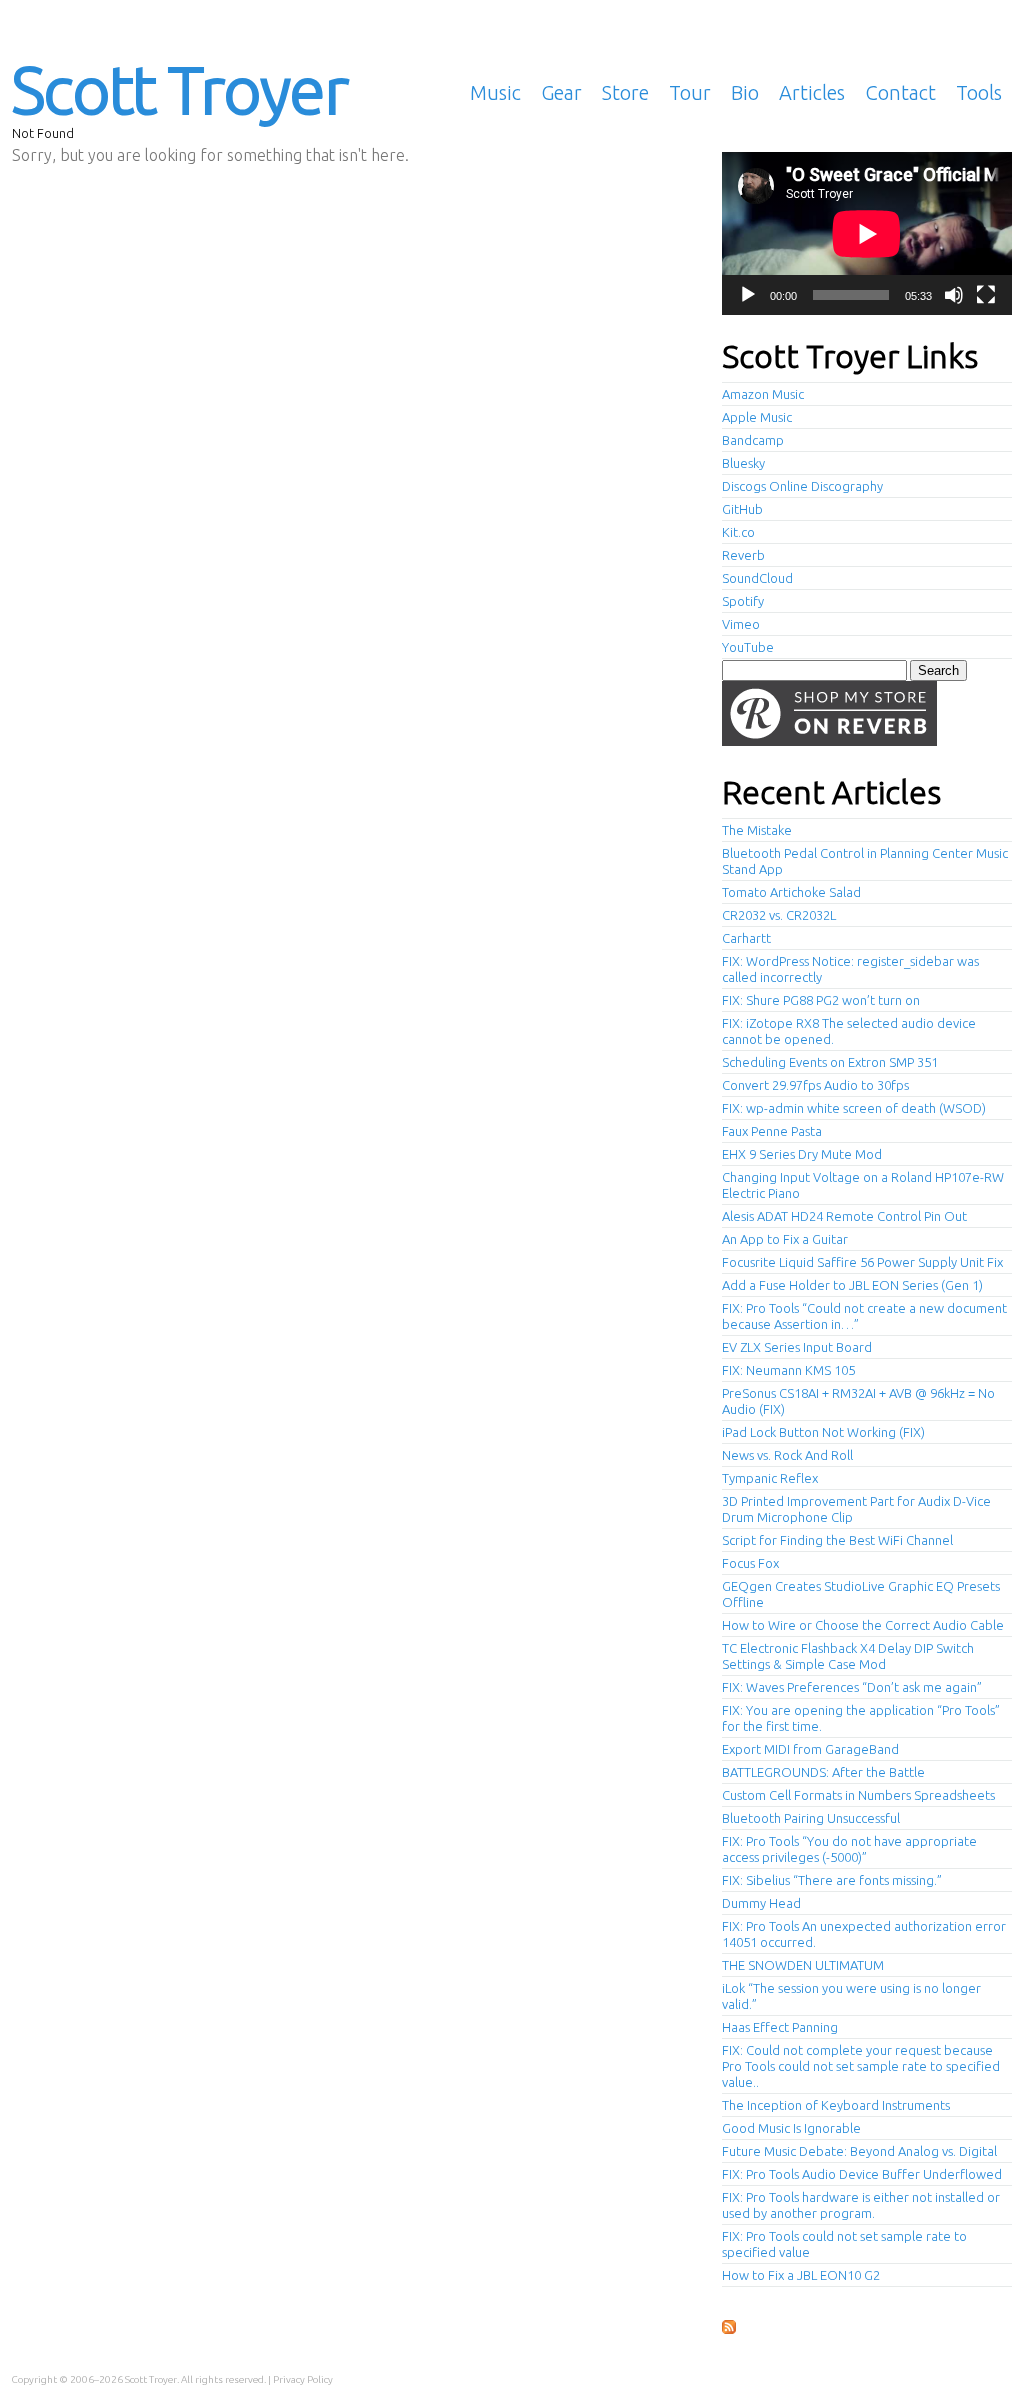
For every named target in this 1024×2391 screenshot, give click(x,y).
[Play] (748, 295)
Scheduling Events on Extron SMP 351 (830, 1062)
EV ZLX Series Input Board (797, 1347)
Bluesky (743, 463)
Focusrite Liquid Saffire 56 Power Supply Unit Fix (862, 1262)
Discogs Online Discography (802, 486)
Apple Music (757, 417)
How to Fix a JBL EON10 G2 (801, 2275)
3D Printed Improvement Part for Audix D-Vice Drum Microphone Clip (856, 1509)
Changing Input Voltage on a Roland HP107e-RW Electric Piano (863, 1185)
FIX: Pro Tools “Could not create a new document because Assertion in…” (864, 1316)
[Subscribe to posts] (729, 2328)
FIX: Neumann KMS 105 (788, 1370)
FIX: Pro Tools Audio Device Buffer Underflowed (862, 2174)
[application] (867, 233)
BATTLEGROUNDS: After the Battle (823, 1772)
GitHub (742, 509)
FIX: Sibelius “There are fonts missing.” (832, 1880)
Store (625, 92)
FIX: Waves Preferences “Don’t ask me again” (852, 1687)
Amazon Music (763, 394)
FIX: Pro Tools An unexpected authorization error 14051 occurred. (864, 1934)
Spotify (743, 601)
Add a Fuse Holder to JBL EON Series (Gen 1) (852, 1285)
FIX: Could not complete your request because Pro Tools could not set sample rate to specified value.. (861, 2066)
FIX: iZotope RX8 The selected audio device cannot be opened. (849, 1031)
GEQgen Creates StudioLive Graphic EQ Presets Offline (861, 1594)
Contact (900, 92)
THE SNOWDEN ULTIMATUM (803, 1965)
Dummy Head (761, 1903)
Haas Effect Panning (780, 2027)
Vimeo (741, 624)
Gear (561, 92)
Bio (745, 92)
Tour (690, 92)
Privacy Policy (303, 2379)
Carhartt (746, 938)
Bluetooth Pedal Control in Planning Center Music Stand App (865, 861)
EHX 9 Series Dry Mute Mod (802, 1154)
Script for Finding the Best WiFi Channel (837, 1540)
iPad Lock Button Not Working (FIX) (823, 1432)
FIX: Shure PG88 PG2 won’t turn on (821, 1000)
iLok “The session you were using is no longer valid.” (851, 1996)
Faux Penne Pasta (772, 1131)
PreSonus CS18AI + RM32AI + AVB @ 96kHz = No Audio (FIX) (858, 1401)
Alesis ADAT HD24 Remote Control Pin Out (844, 1216)
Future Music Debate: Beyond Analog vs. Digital (859, 2151)
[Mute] (954, 295)
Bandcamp (753, 440)
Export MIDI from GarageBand (810, 1749)
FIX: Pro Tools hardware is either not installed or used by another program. (861, 2205)
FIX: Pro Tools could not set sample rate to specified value (844, 2244)
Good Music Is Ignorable (791, 2128)
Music (495, 92)
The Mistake (757, 830)
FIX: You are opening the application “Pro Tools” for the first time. (861, 1718)
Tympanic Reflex (770, 1478)
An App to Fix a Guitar (785, 1239)
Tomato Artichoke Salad (791, 892)
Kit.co (738, 532)
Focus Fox (750, 1563)
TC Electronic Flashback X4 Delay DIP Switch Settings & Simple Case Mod (848, 1656)
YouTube (748, 647)
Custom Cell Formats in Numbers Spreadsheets (858, 1795)
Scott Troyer (179, 89)
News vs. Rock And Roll (787, 1455)
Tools (979, 92)
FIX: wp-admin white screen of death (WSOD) (854, 1108)
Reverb (743, 555)
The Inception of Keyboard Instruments (836, 2105)
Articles (812, 92)
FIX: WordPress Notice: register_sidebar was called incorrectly (850, 969)
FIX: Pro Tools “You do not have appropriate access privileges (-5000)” (849, 1849)
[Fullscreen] (986, 295)
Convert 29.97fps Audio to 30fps (815, 1085)
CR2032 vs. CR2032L (779, 915)
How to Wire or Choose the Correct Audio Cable (863, 1625)
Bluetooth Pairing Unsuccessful (811, 1818)
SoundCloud (757, 578)
